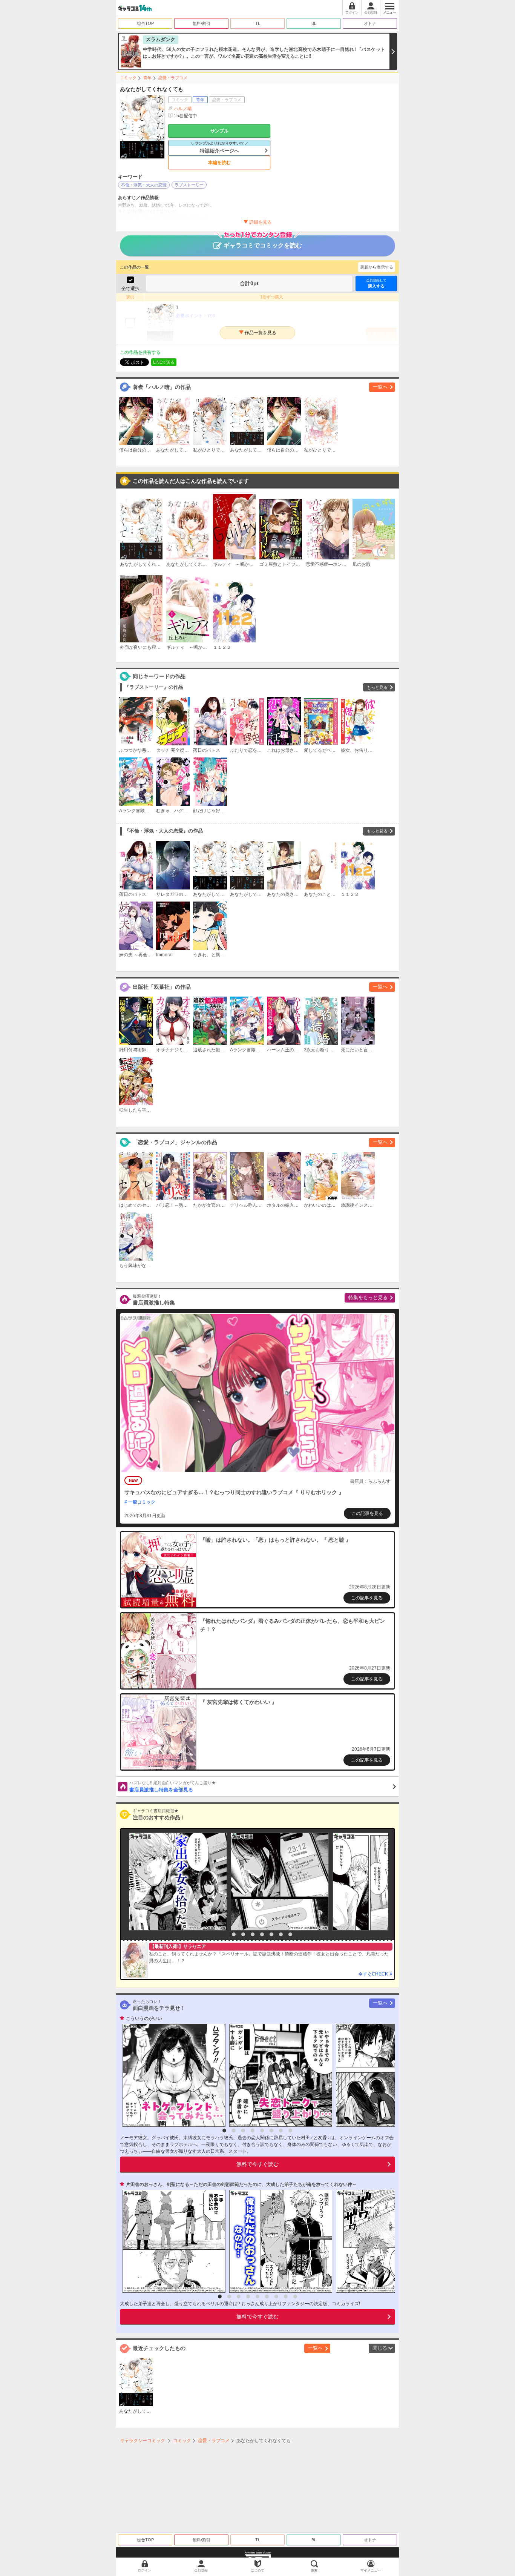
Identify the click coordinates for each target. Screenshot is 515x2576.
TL (258, 23)
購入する (376, 283)
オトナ (370, 23)
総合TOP (145, 23)
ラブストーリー (189, 185)
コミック (128, 78)
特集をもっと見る (368, 1297)
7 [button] (281, 1934)
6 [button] (271, 1934)
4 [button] (253, 1934)
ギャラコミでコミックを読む (263, 245)
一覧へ (380, 387)
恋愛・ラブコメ (173, 78)
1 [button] (224, 1934)
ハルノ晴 (183, 109)
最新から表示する (377, 267)
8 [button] (290, 1934)
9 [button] (295, 2296)
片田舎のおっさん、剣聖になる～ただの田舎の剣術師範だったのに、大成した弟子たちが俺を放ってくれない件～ (241, 2184)
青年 (147, 78)
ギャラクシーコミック (143, 2441)
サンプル (219, 131)
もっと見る (377, 687)
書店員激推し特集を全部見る (172, 1786)
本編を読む (219, 163)
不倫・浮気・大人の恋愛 (144, 185)
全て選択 (130, 289)
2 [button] (234, 1934)
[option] (176, 1882)
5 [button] (262, 1934)
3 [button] (243, 1934)
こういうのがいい (144, 2018)
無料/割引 (202, 23)
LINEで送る (164, 362)
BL (314, 23)
